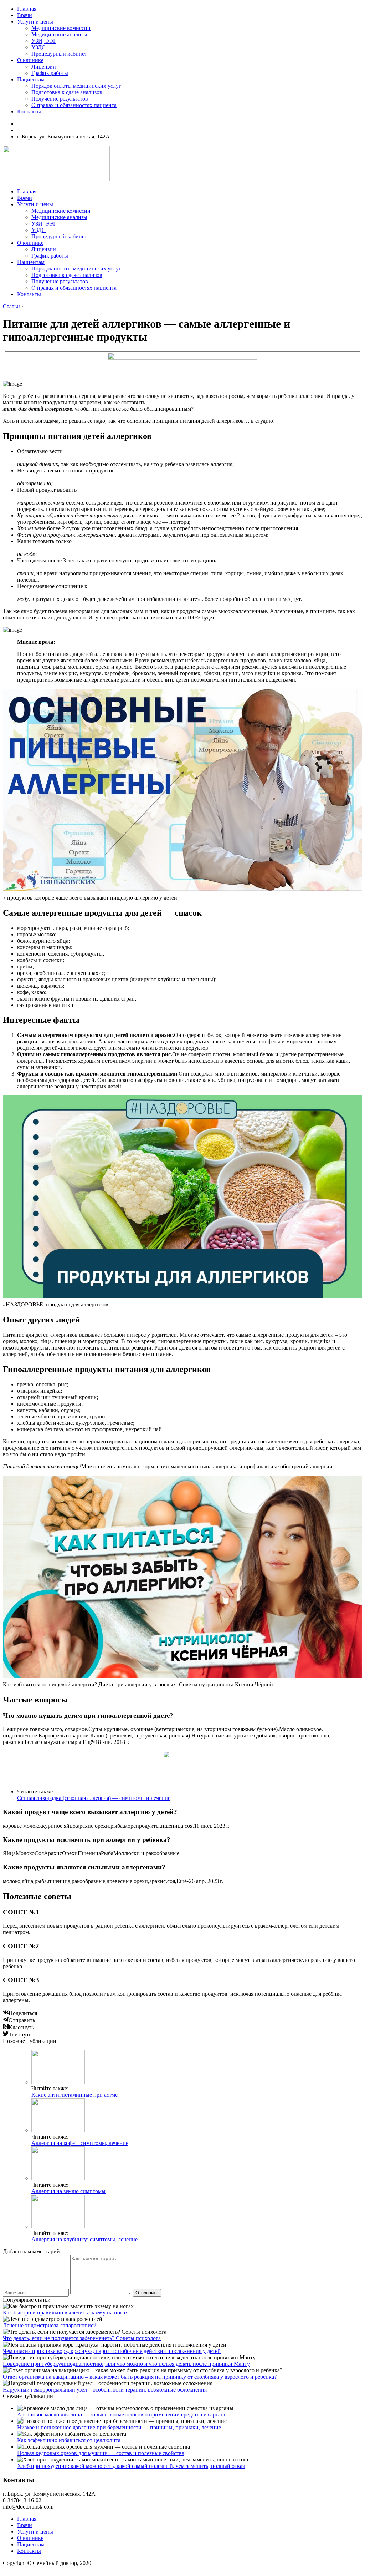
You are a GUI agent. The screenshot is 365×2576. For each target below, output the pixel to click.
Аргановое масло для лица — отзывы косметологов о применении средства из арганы (122, 2415)
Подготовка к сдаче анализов (67, 92)
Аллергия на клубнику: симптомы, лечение (84, 2239)
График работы (50, 73)
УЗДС (38, 47)
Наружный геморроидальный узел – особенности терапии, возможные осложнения (105, 2390)
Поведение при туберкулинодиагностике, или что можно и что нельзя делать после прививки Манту (126, 2364)
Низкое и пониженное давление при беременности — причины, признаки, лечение (119, 2427)
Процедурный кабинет (59, 54)
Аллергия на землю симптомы (68, 2191)
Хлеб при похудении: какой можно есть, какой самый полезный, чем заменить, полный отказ (131, 2466)
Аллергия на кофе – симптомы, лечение (80, 2143)
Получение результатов (60, 99)
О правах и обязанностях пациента (74, 105)
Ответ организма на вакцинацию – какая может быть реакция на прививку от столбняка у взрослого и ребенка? (140, 2377)
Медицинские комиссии (61, 28)
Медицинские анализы (59, 34)
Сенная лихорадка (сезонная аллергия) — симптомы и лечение (94, 1798)
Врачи (25, 15)
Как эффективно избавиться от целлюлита (69, 2440)
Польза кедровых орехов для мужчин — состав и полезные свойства (101, 2453)
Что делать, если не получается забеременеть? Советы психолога (82, 2338)
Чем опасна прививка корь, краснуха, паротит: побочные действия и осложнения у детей (112, 2351)
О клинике (30, 60)
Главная (27, 9)
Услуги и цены (35, 22)
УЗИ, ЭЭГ (44, 41)
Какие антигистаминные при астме (74, 2095)
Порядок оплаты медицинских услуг (76, 86)
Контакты (29, 112)
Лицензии (44, 67)
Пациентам (31, 79)
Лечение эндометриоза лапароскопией (50, 2325)
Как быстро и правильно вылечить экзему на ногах (65, 2312)
